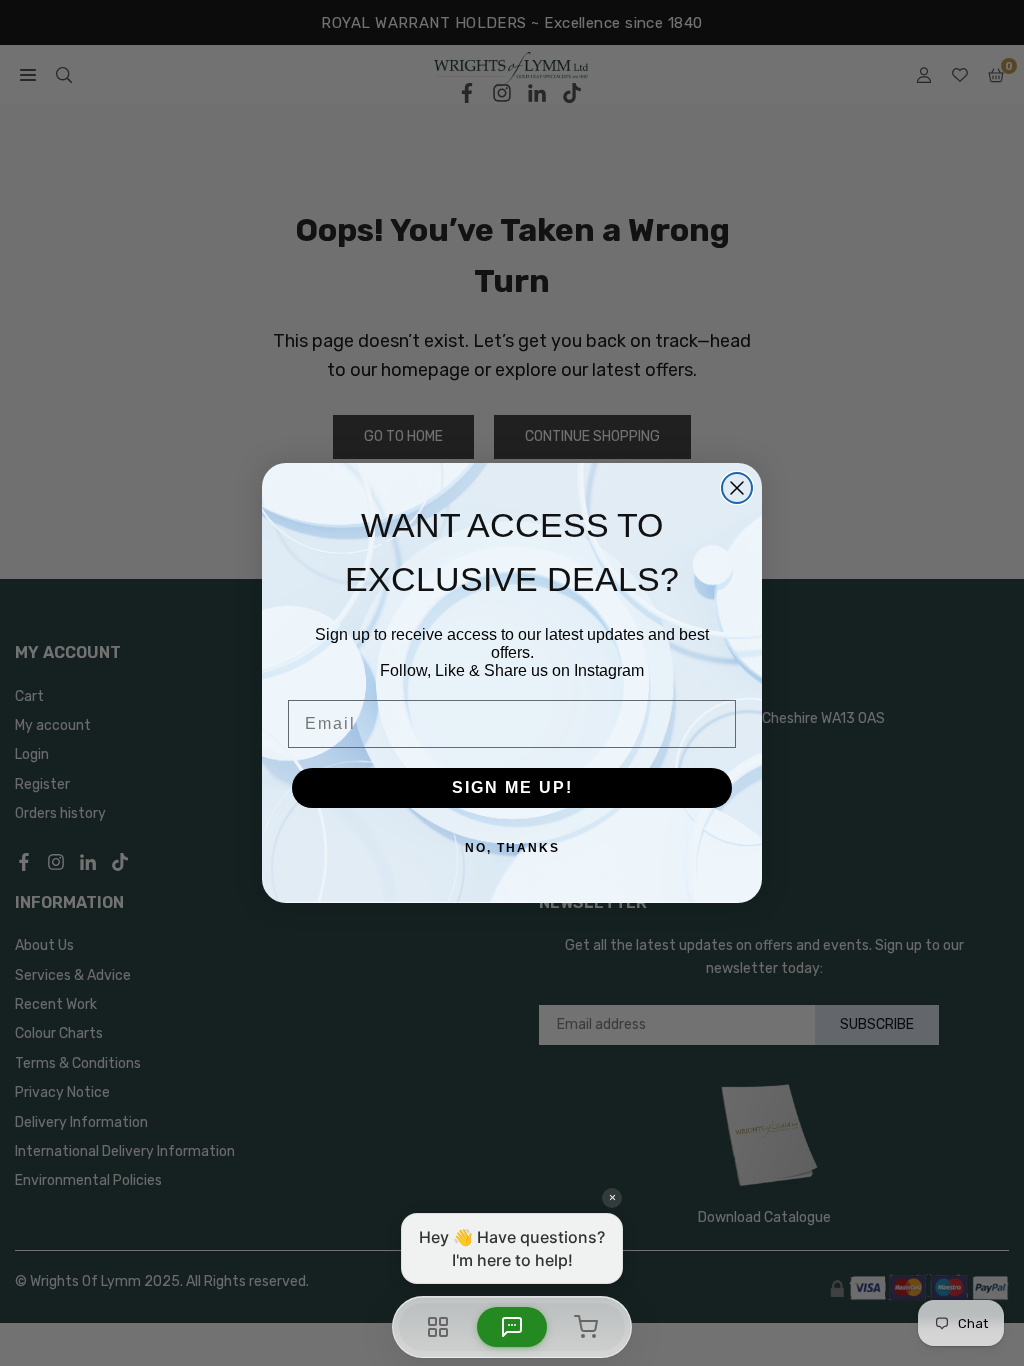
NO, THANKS (512, 848)
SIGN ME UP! (512, 787)
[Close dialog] (737, 488)
